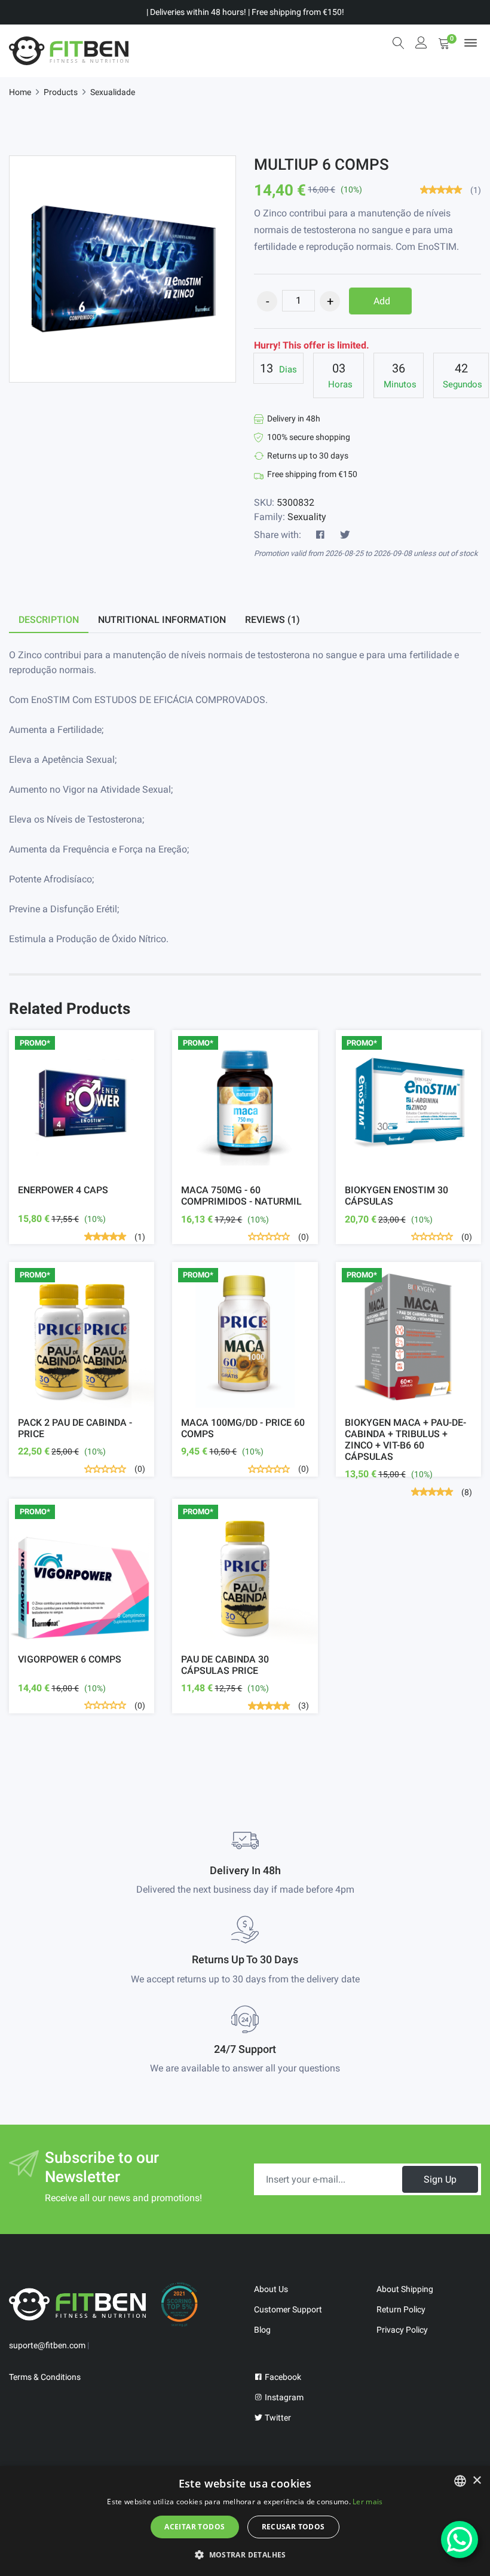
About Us (271, 2289)
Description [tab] (49, 620)
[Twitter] (345, 535)
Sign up (440, 2179)
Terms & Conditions (45, 2377)
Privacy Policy (402, 2330)
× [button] (477, 2481)
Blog (262, 2330)
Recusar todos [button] (293, 2527)
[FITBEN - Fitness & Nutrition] (69, 51)
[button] (245, 2554)
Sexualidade (113, 92)
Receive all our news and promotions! (123, 2198)
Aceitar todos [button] (195, 2527)
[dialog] (245, 2521)
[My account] (421, 44)
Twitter (277, 2418)
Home (20, 92)
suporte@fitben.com (47, 2345)
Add (382, 301)
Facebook (282, 2377)
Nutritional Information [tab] (162, 620)
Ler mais (367, 2502)
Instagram (283, 2397)
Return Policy (401, 2309)
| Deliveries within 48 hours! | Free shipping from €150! (245, 12)
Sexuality (307, 517)
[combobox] (460, 2481)
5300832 (295, 502)
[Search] (399, 43)
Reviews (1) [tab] (272, 620)
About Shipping (405, 2289)
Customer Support (288, 2309)
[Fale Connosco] (460, 2540)
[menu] (471, 43)
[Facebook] (320, 535)
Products (61, 92)
